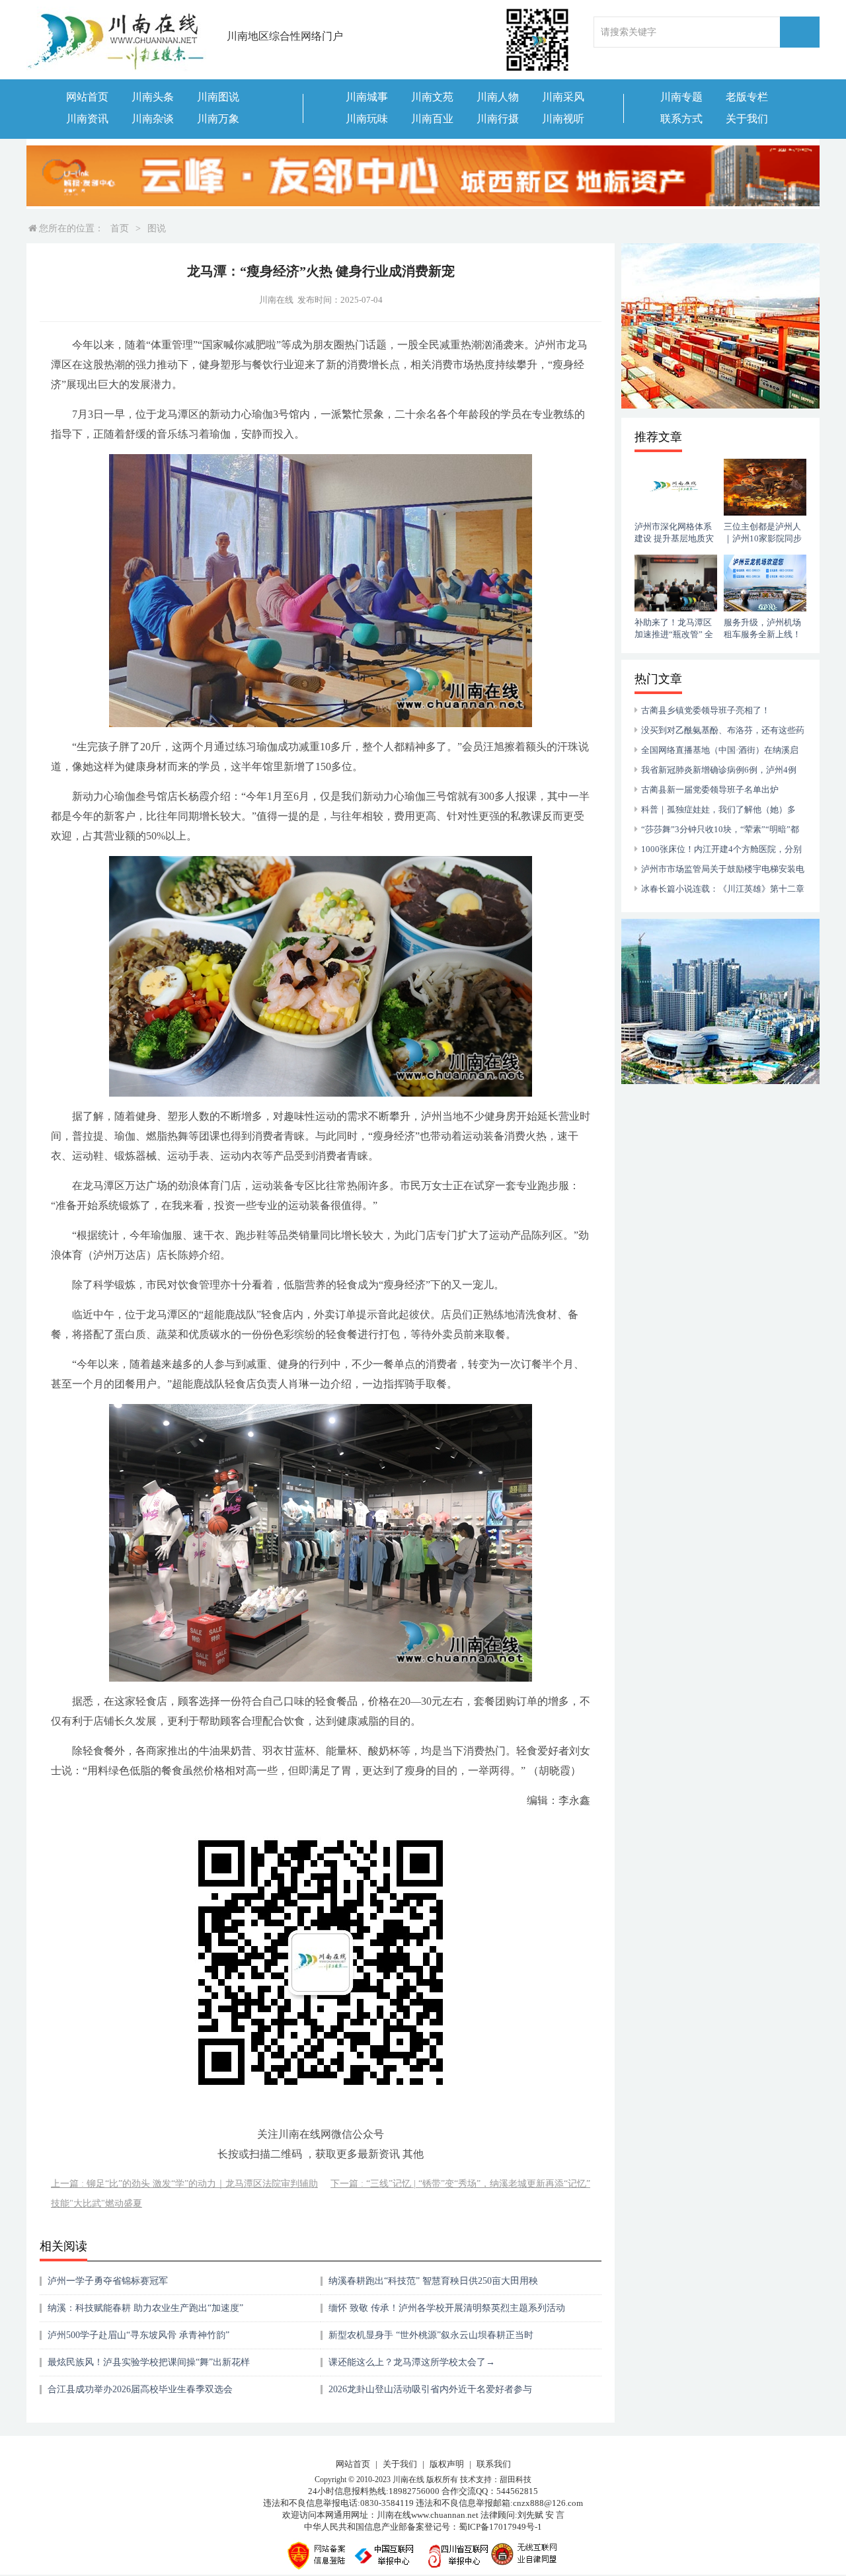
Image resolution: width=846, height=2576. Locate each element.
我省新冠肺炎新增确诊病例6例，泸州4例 (719, 770)
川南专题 (681, 97)
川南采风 (563, 97)
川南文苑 (432, 97)
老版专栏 (747, 97)
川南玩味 (367, 119)
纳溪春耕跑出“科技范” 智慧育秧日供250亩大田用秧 (433, 2281)
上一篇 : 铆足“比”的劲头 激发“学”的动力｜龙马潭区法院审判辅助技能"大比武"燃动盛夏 (184, 2194)
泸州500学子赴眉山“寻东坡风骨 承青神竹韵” (138, 2335)
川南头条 (153, 97)
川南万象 (218, 119)
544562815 (517, 2491)
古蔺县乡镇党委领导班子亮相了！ (706, 710)
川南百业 (432, 119)
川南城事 (367, 97)
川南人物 (498, 97)
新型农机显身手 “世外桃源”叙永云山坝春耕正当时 (431, 2335)
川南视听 (563, 119)
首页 (120, 228)
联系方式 (681, 119)
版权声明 (447, 2464)
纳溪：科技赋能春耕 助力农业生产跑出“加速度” (145, 2308)
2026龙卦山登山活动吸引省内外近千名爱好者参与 (430, 2389)
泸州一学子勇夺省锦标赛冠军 (108, 2281)
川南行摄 (498, 119)
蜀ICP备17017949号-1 (500, 2527)
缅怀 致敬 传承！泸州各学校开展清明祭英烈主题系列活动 (447, 2308)
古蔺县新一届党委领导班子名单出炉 (710, 790)
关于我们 (747, 119)
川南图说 (218, 97)
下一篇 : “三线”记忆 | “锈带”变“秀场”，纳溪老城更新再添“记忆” (460, 2184)
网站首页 (87, 97)
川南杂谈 (153, 119)
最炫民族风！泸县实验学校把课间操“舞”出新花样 (149, 2362)
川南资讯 (87, 119)
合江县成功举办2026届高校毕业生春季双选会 (140, 2389)
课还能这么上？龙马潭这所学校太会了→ (412, 2362)
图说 (157, 228)
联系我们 (494, 2464)
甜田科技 (516, 2479)
